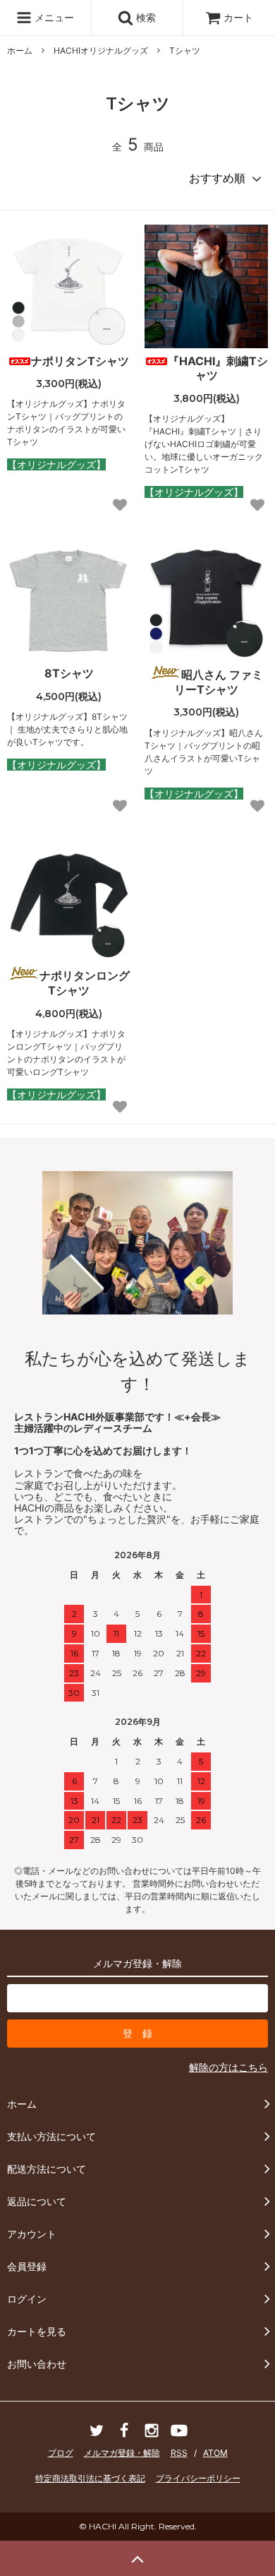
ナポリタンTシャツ (80, 361)
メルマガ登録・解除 (122, 2453)
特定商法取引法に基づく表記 (90, 2478)
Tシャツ (185, 51)
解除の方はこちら (228, 2067)
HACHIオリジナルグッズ (101, 51)
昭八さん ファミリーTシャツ (219, 682)
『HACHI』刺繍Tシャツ (218, 368)
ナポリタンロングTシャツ (85, 983)
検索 (145, 17)
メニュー (53, 17)
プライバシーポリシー (198, 2478)
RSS (179, 2453)
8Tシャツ (69, 673)
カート (238, 17)
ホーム (20, 51)
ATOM (215, 2453)
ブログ (61, 2453)
